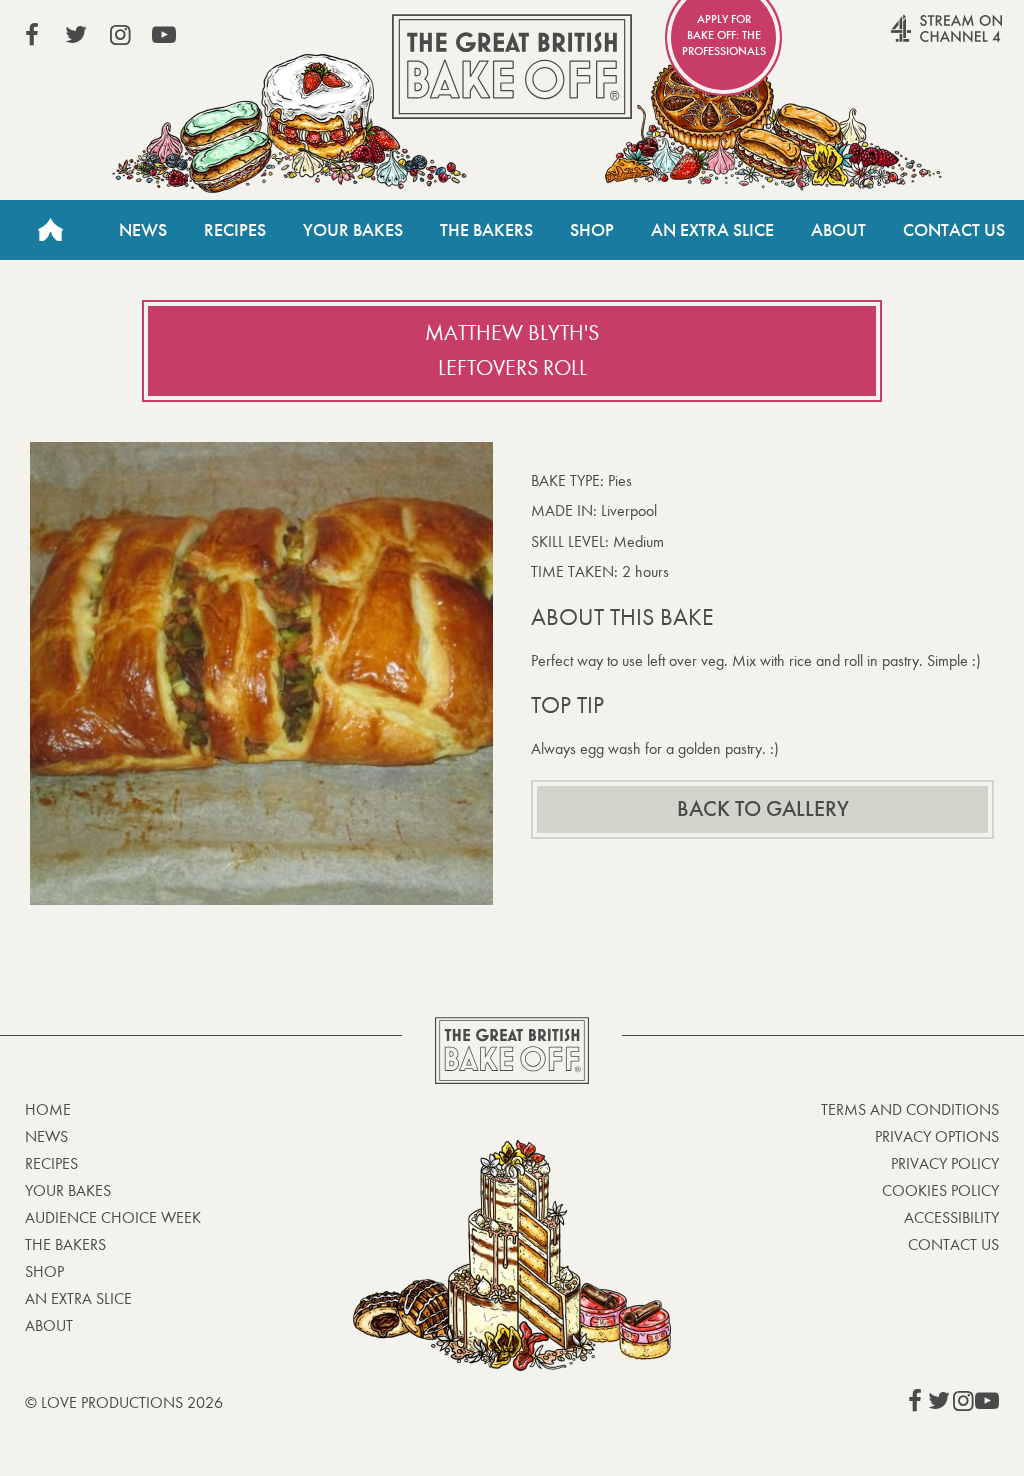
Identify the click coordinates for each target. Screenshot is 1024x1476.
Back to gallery (763, 809)
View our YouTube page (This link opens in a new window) (164, 35)
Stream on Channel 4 (908, 39)
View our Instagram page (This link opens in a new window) (120, 35)
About (838, 230)
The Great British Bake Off (512, 66)
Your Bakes (353, 230)
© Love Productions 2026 (124, 1402)
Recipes (235, 230)
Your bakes (68, 1190)
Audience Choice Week (113, 1217)
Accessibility (951, 1217)
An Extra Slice (712, 230)
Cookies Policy (940, 1190)
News (143, 230)
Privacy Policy (945, 1163)
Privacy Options (937, 1136)
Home (50, 230)
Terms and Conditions (910, 1109)
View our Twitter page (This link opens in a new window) (76, 35)
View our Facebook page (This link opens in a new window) (32, 35)
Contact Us (954, 230)
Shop (592, 230)
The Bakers (486, 230)
